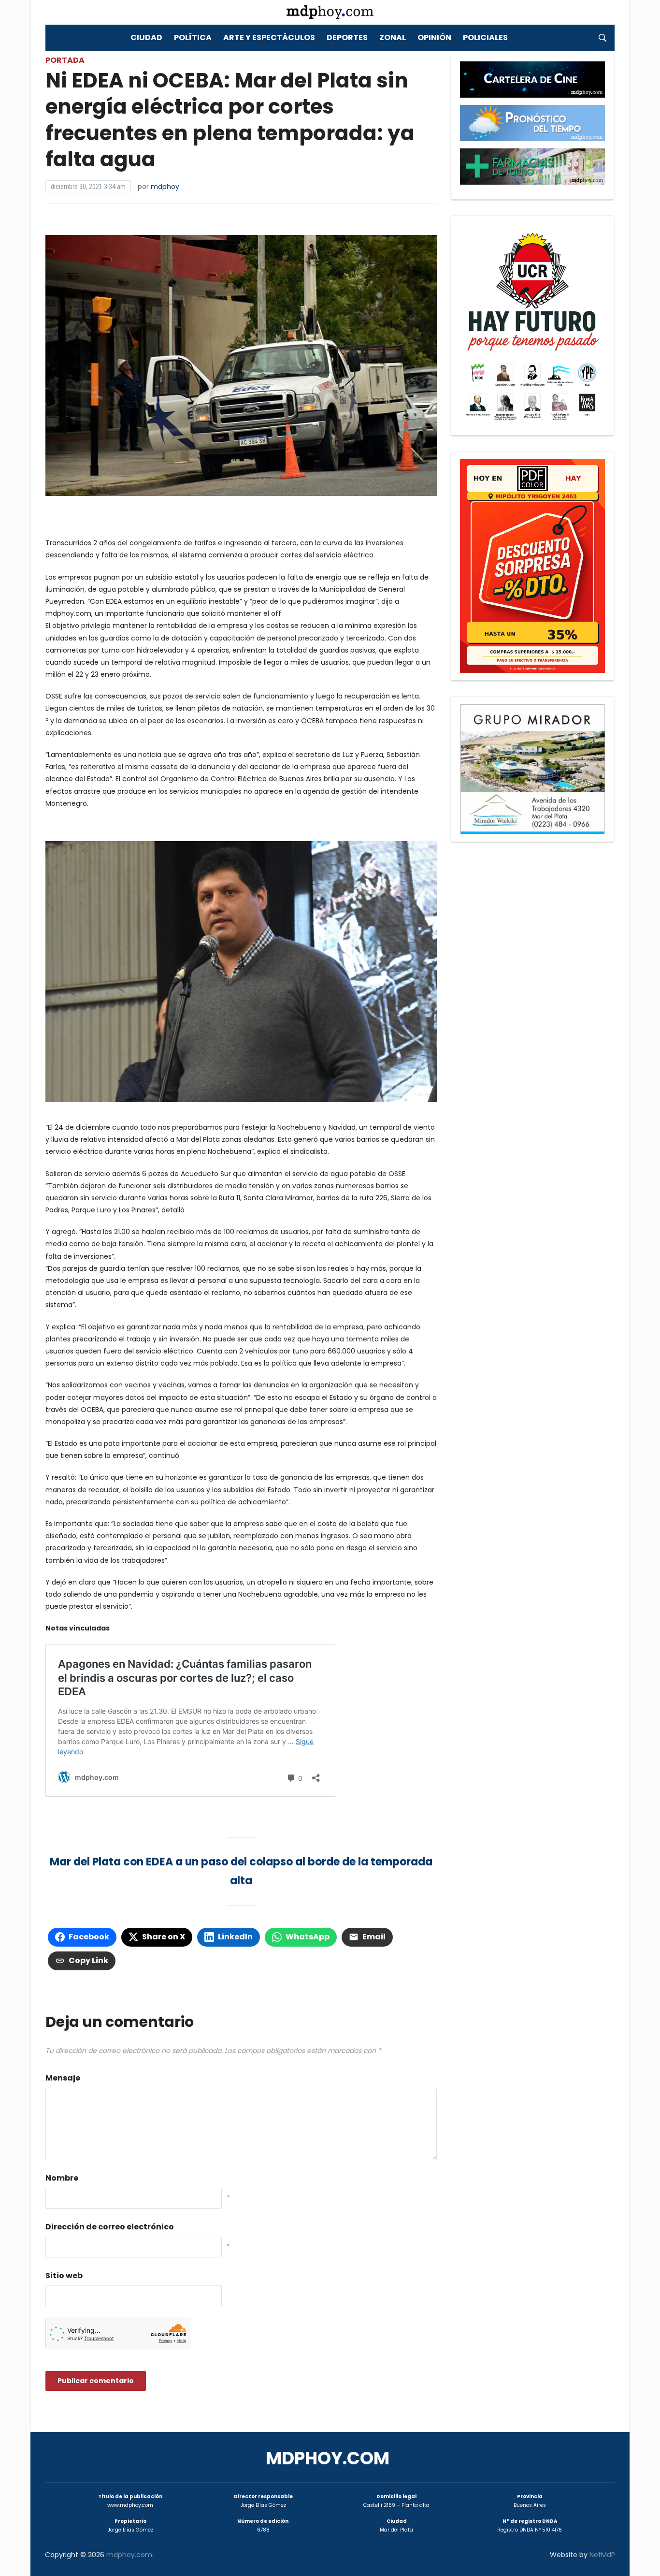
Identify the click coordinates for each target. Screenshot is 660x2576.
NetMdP (602, 2555)
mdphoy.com (328, 2458)
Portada (65, 60)
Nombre (62, 2178)
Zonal (393, 37)
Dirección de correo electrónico (110, 2227)
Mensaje (63, 2078)
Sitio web (64, 2276)
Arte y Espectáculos (269, 37)
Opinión (434, 37)
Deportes (347, 37)
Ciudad (146, 37)
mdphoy (165, 187)
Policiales (485, 37)
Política (193, 37)
